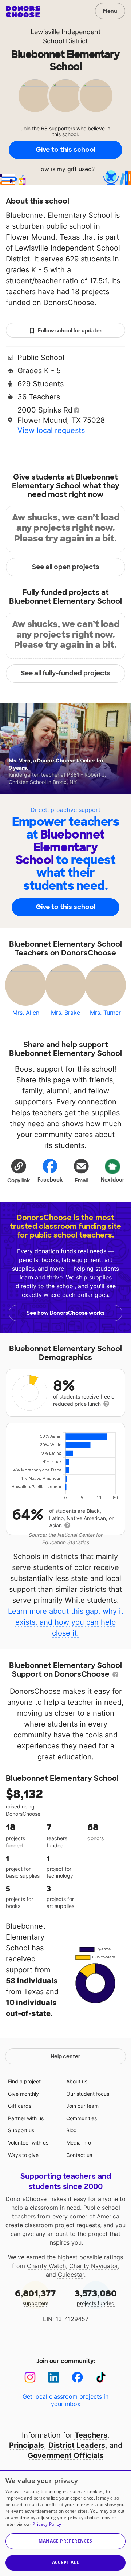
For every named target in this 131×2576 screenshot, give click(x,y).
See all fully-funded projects (66, 673)
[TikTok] (101, 2377)
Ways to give (23, 2155)
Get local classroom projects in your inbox (65, 2400)
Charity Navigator (94, 2266)
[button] (19, 1171)
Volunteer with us (28, 2143)
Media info (79, 2143)
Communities (82, 2118)
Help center (65, 2056)
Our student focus (88, 2094)
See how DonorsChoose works (65, 1313)
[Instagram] (30, 2377)
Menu (110, 11)
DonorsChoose (23, 12)
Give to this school (65, 150)
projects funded (96, 2297)
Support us (21, 2130)
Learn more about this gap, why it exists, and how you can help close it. (66, 1622)
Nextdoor (113, 1180)
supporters (35, 2297)
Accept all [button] (66, 2562)
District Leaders (77, 2445)
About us (77, 2081)
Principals (27, 2445)
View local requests (51, 430)
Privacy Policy (47, 2524)
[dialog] (65, 2523)
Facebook (50, 1180)
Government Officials (65, 2455)
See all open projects (66, 567)
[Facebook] (77, 2377)
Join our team (82, 2106)
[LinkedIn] (54, 2377)
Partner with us (26, 2118)
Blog (72, 2130)
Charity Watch (46, 2266)
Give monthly (23, 2094)
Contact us (79, 2155)
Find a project (24, 2081)
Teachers (91, 2435)
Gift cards (20, 2106)
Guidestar (71, 2275)
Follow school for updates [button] (70, 331)
